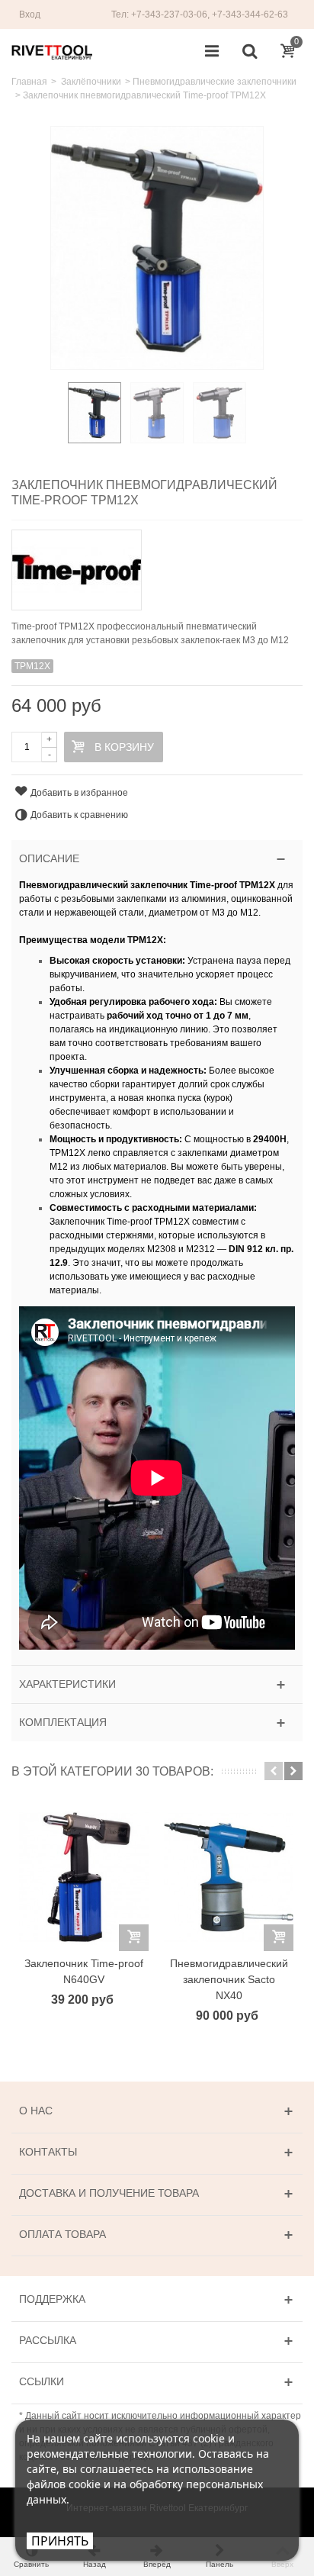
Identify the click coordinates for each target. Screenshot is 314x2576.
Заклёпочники (91, 82)
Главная (29, 82)
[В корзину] (134, 1938)
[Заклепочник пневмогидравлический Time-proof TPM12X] (95, 413)
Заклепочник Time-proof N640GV (84, 1971)
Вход (30, 14)
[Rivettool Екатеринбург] (52, 51)
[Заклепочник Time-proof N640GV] (84, 1877)
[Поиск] (249, 52)
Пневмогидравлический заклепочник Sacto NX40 (229, 1979)
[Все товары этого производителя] (157, 565)
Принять (60, 2541)
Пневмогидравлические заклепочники (215, 82)
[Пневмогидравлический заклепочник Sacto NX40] (229, 1877)
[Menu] (212, 52)
